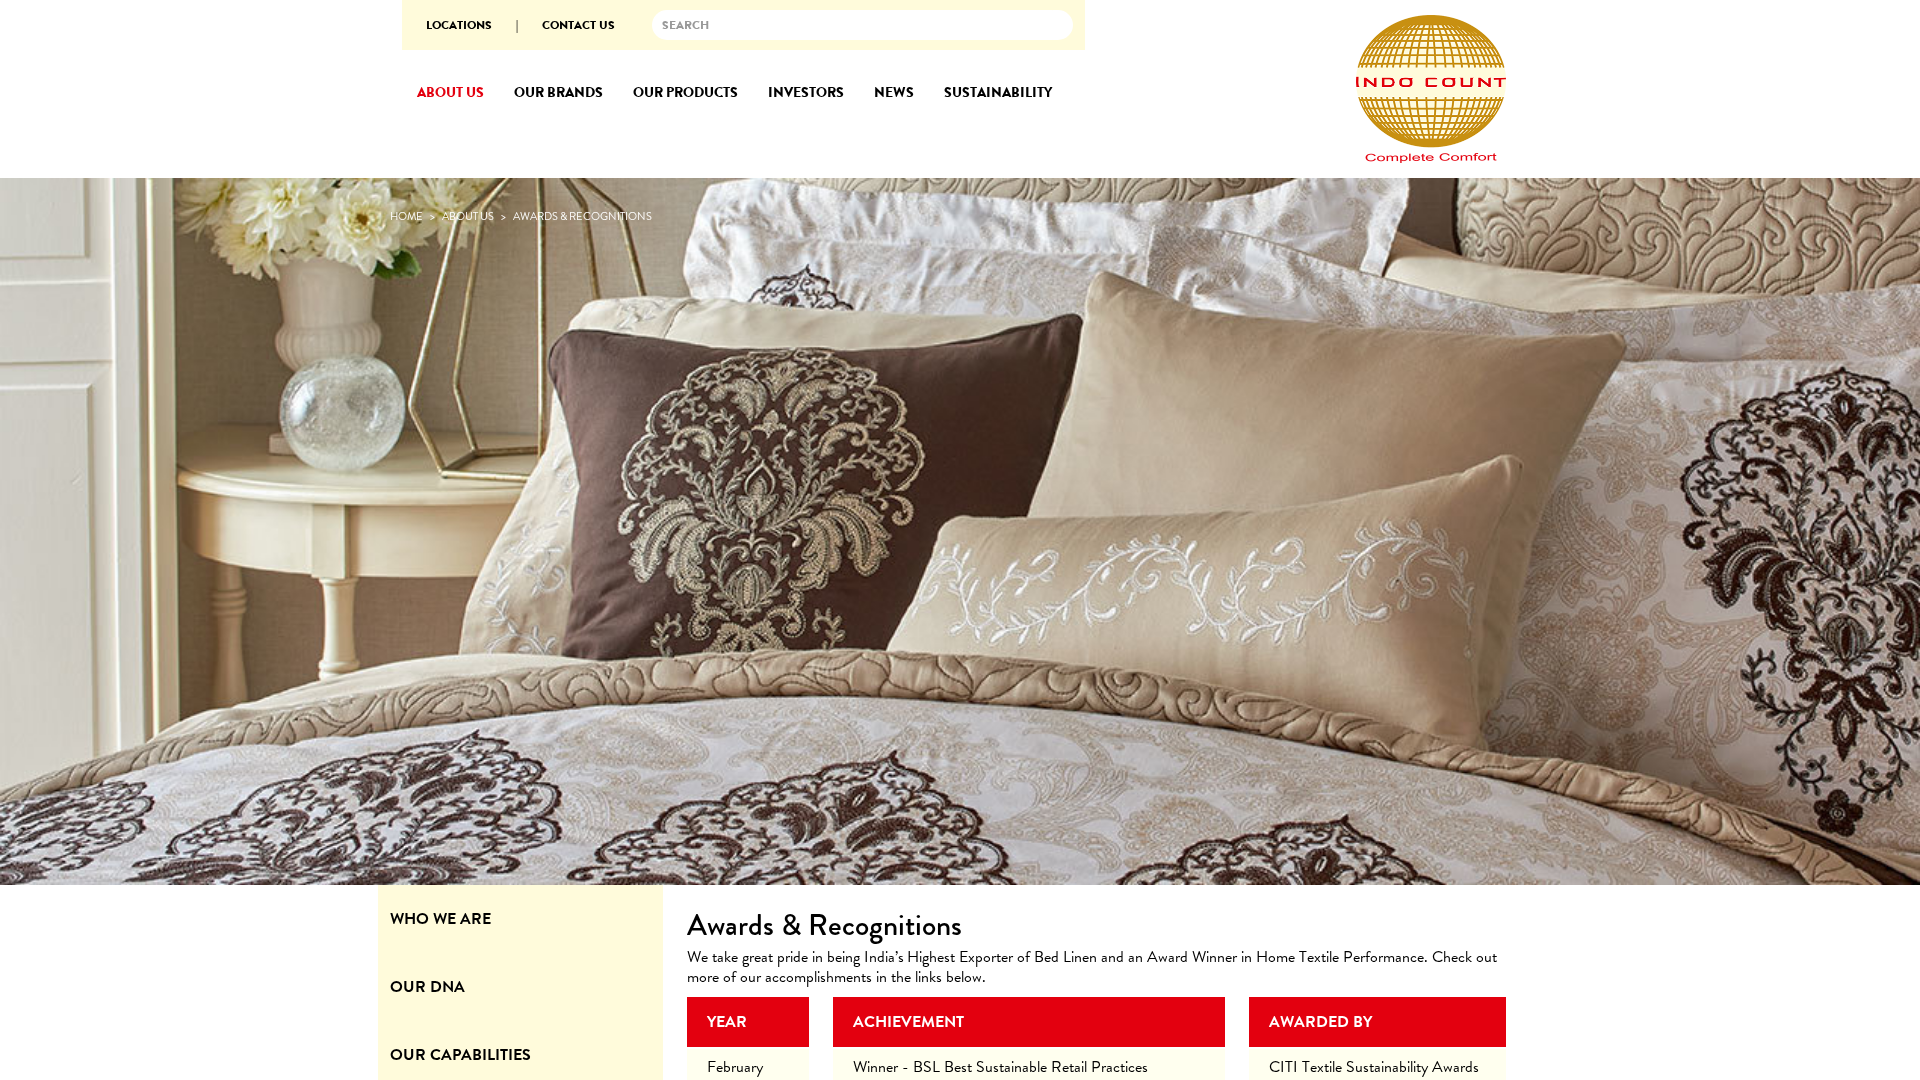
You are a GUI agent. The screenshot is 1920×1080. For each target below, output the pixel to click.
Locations (459, 25)
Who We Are (440, 918)
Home (406, 216)
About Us (468, 216)
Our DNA (427, 986)
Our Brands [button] (558, 92)
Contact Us (578, 25)
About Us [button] (450, 92)
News (894, 92)
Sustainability (998, 92)
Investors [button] (806, 92)
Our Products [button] (685, 92)
